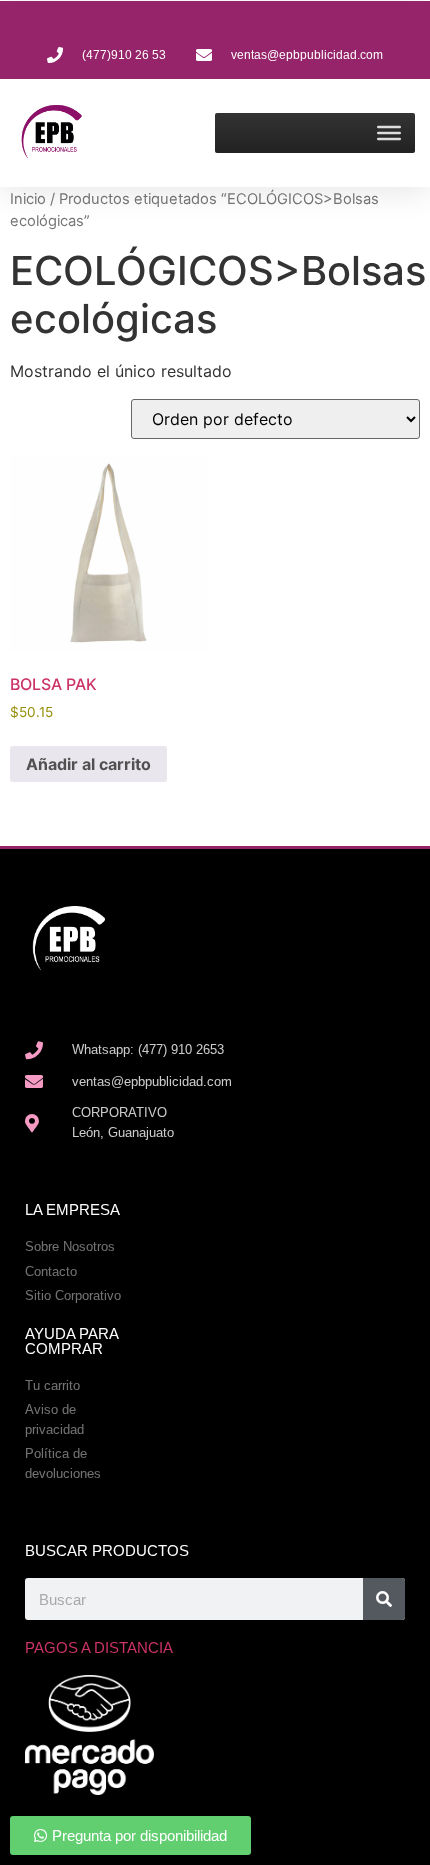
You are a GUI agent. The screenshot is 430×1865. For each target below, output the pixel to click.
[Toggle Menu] (389, 133)
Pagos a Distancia (99, 1647)
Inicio (28, 199)
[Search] (384, 1599)
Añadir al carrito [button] (88, 764)
